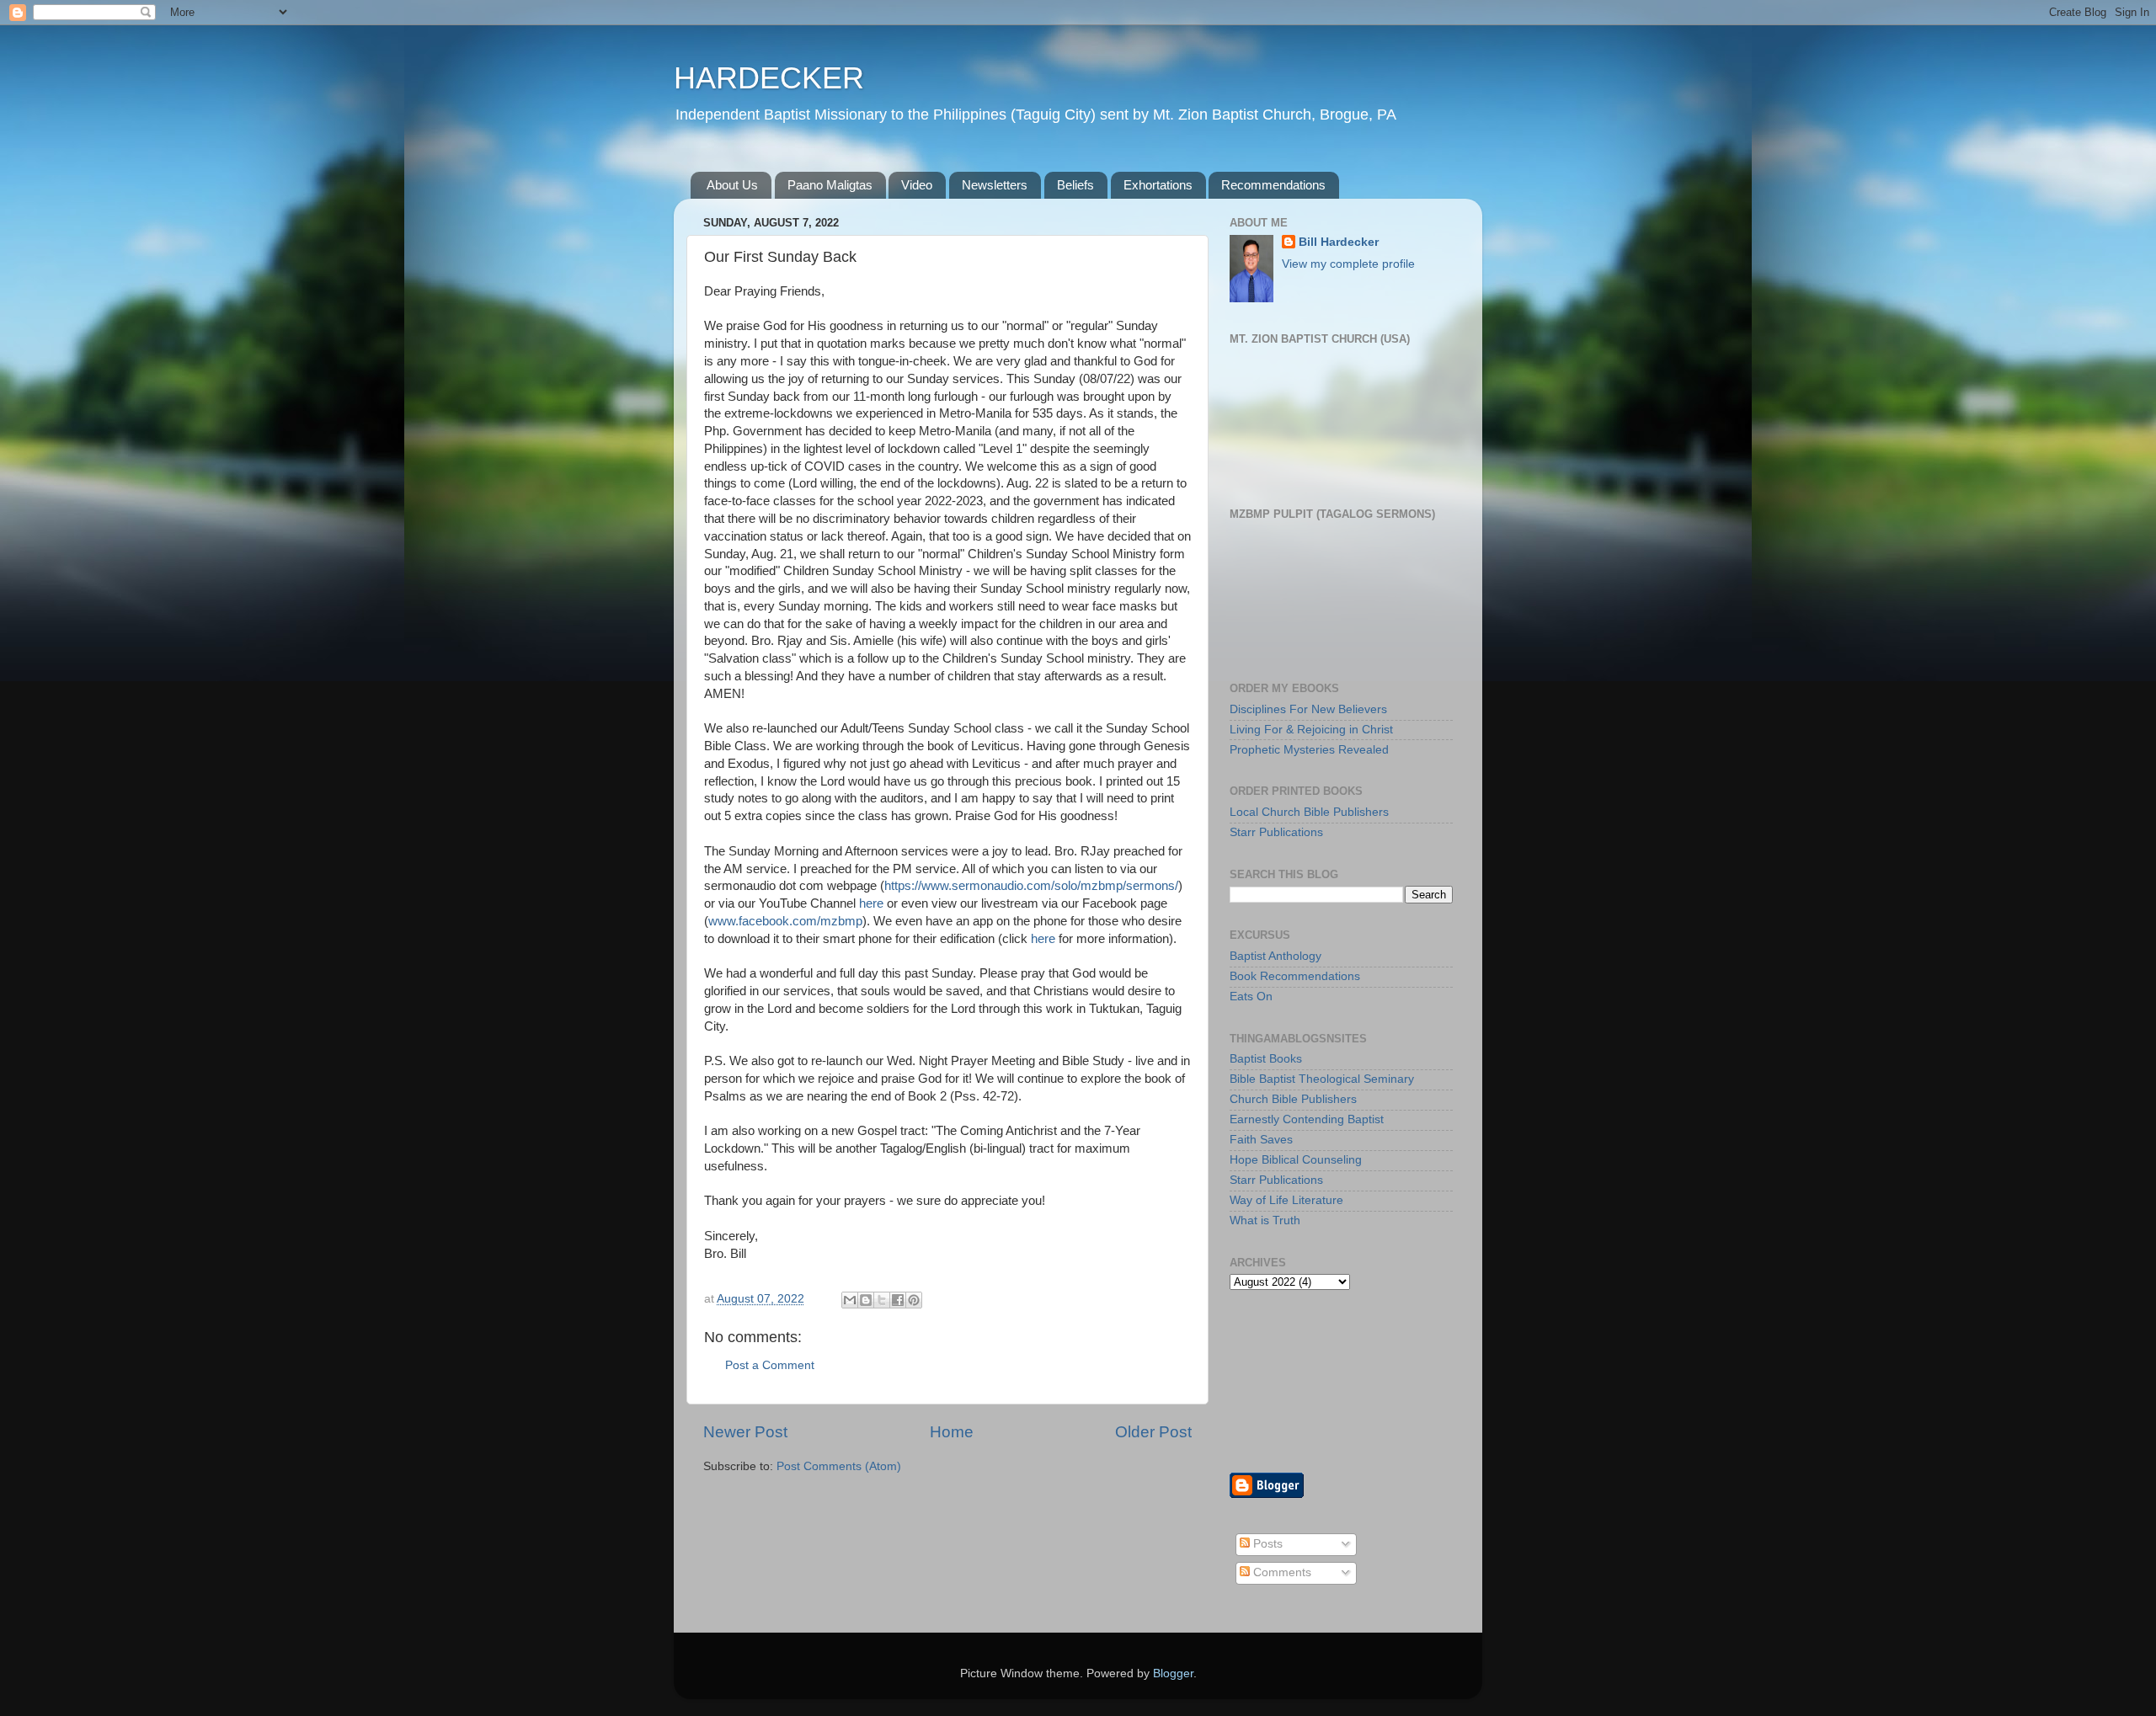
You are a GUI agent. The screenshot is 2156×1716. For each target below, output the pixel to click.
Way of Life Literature (1286, 1200)
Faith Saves (1261, 1140)
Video (917, 185)
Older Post (1153, 1432)
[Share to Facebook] (898, 1300)
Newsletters (995, 185)
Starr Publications (1276, 832)
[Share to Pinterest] (914, 1300)
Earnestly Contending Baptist (1307, 1119)
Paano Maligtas (830, 185)
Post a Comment (770, 1365)
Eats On (1251, 997)
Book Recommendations (1295, 976)
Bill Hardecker (1339, 242)
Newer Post (745, 1432)
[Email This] (850, 1300)
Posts (1266, 1544)
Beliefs (1075, 185)
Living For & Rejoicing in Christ (1311, 730)
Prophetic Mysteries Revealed (1309, 750)
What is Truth (1265, 1220)
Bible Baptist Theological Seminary (1322, 1079)
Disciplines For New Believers (1308, 709)
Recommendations (1273, 185)
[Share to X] (882, 1300)
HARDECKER (769, 78)
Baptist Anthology (1275, 956)
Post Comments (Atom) (839, 1466)
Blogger (1173, 1673)
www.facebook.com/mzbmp (785, 921)
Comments (1281, 1572)
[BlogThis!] (866, 1300)
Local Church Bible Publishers (1309, 812)
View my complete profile (1348, 264)
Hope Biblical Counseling (1296, 1160)
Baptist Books (1266, 1059)
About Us (732, 185)
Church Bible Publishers (1293, 1099)
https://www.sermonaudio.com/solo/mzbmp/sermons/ (1031, 886)
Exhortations (1158, 185)
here (871, 903)
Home (952, 1432)
